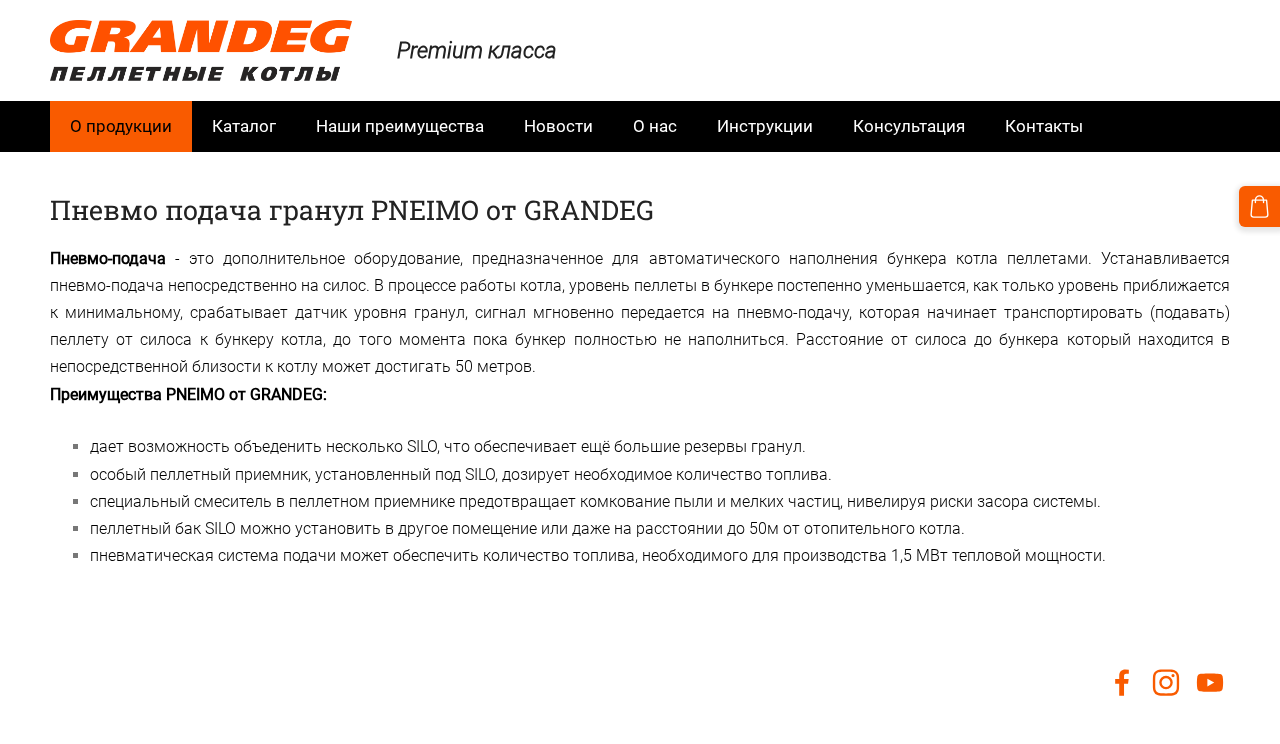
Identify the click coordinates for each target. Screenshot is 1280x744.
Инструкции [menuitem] (765, 126)
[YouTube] (1210, 682)
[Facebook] (1122, 682)
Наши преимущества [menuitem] (400, 126)
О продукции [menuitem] (121, 126)
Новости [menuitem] (558, 126)
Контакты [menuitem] (1044, 126)
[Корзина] (1259, 206)
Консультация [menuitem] (909, 126)
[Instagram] (1166, 682)
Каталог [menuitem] (244, 126)
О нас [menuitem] (655, 126)
